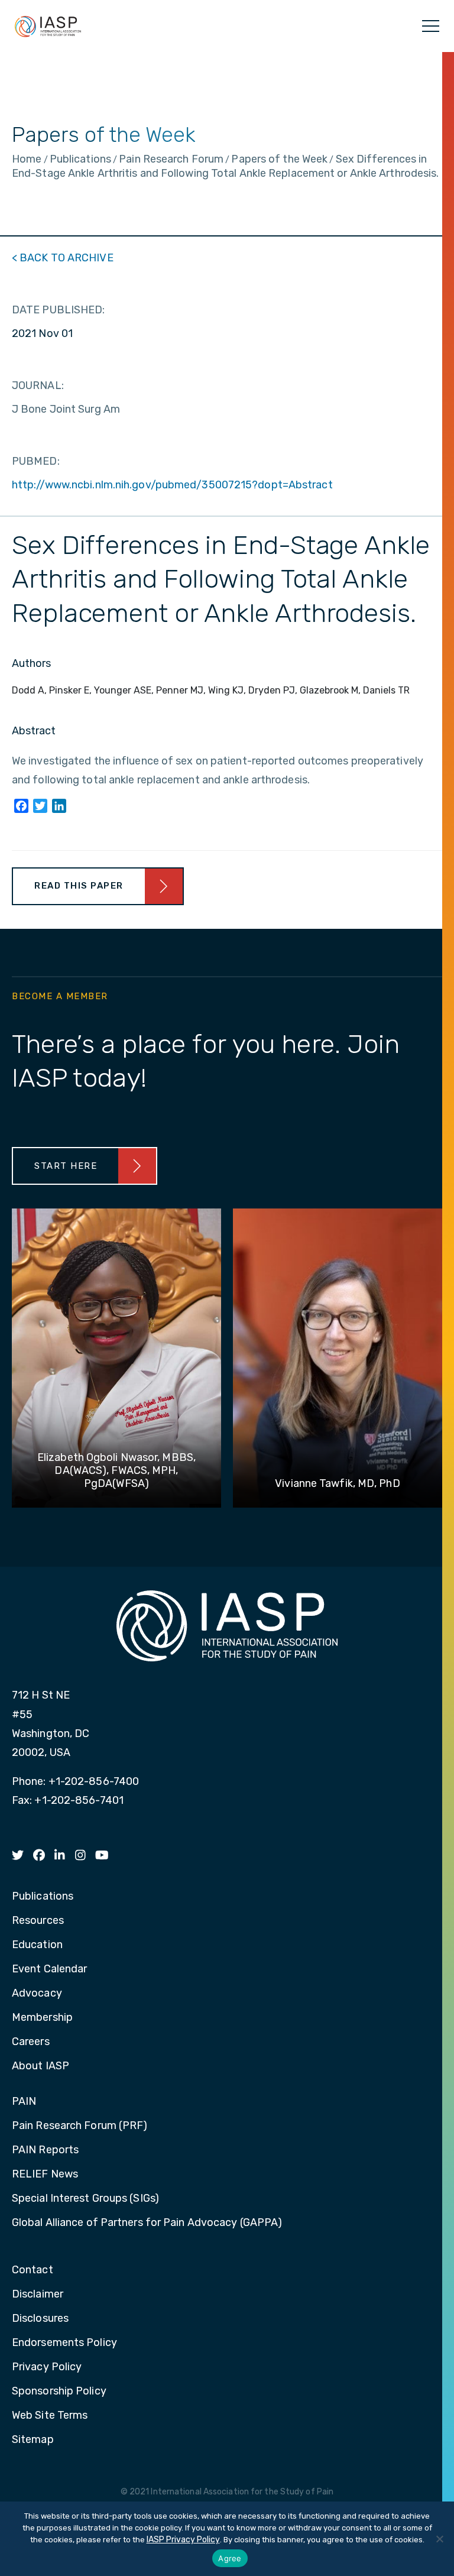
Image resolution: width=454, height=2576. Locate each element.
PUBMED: (36, 461)
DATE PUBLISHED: (59, 310)
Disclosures (40, 2319)
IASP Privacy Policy (183, 2540)
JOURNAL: (38, 385)
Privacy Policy (47, 2367)
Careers (31, 2042)
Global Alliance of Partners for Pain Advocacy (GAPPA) (147, 2223)
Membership (42, 2018)
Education (37, 1945)
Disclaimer (38, 2295)
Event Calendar (49, 1969)
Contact (33, 2270)
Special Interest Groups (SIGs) (85, 2199)
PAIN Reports (45, 2150)
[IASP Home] (48, 26)
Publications (43, 1897)
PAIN (24, 2102)
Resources (38, 1921)
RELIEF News (45, 2175)
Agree (230, 2558)
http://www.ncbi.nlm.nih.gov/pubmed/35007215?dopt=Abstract (172, 485)
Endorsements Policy (64, 2343)
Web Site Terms (50, 2416)
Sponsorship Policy (59, 2392)
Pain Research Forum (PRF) (80, 2126)
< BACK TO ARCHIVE (63, 258)
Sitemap (33, 2440)
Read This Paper (79, 886)
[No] (439, 2539)
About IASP (40, 2066)
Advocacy (37, 1994)
